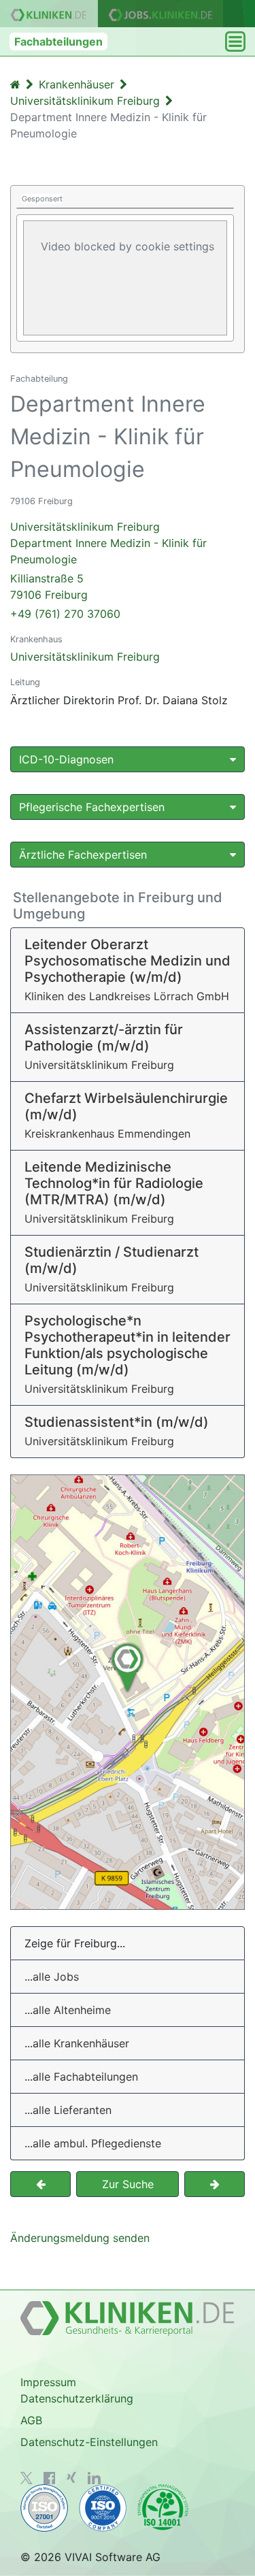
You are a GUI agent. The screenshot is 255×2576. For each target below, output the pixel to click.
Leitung (25, 682)
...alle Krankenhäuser (77, 2043)
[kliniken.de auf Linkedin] (94, 2478)
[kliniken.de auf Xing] (71, 2477)
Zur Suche (128, 2184)
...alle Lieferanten (68, 2110)
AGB (31, 2420)
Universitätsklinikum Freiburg (85, 657)
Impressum (48, 2382)
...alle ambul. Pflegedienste (93, 2143)
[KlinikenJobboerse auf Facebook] (50, 2478)
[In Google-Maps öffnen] (128, 1692)
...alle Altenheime (68, 2010)
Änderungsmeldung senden (80, 2238)
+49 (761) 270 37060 (65, 614)
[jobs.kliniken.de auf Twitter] (27, 2478)
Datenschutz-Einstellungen (89, 2442)
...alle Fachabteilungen (81, 2077)
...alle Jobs (52, 1977)
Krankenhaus (36, 639)
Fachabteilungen (58, 42)
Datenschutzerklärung (77, 2398)
